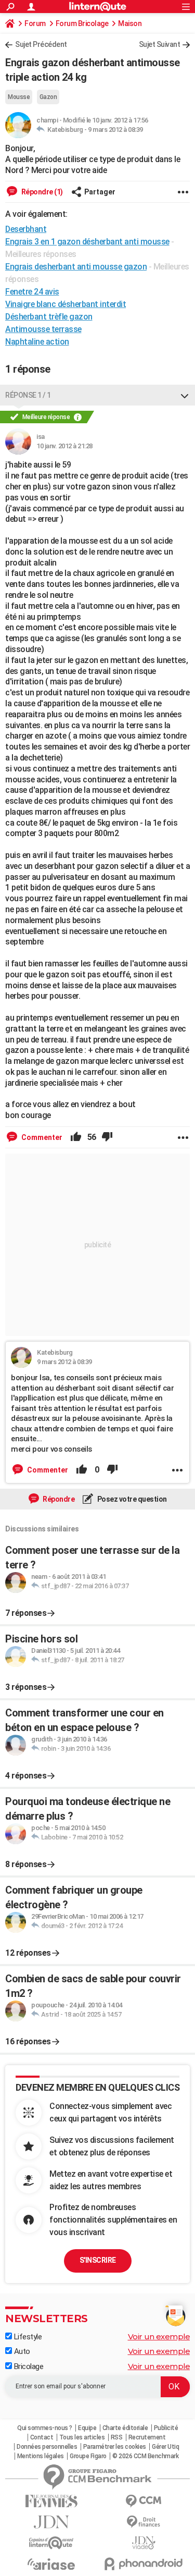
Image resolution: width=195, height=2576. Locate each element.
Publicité (166, 2428)
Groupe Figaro (88, 2456)
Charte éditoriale (125, 2428)
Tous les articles (82, 2437)
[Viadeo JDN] (144, 2543)
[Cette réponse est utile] (76, 1137)
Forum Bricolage (82, 23)
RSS (117, 2437)
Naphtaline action (37, 342)
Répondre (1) (41, 192)
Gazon (48, 97)
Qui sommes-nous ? (45, 2428)
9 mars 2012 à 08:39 (115, 130)
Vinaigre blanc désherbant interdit (66, 304)
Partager (100, 192)
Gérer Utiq (165, 2447)
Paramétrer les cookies (115, 2447)
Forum (35, 23)
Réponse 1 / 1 (28, 395)
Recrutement (147, 2437)
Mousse (19, 97)
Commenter (41, 1137)
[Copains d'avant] (51, 2543)
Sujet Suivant (160, 44)
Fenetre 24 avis (32, 292)
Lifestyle (27, 2337)
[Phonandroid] (144, 2564)
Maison (130, 23)
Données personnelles (47, 2447)
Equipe (87, 2428)
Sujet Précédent (41, 44)
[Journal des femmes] (51, 2501)
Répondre (58, 1499)
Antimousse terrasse (43, 329)
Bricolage (28, 2366)
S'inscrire (98, 2260)
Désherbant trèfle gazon (49, 317)
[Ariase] (51, 2564)
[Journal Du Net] (51, 2522)
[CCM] (144, 2501)
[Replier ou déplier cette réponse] (185, 395)
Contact (42, 2437)
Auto (21, 2351)
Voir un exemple (159, 2336)
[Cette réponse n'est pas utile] (107, 1137)
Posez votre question (131, 1499)
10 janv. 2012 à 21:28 (64, 446)
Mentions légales (41, 2456)
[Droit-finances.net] (144, 2522)
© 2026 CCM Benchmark (145, 2456)
